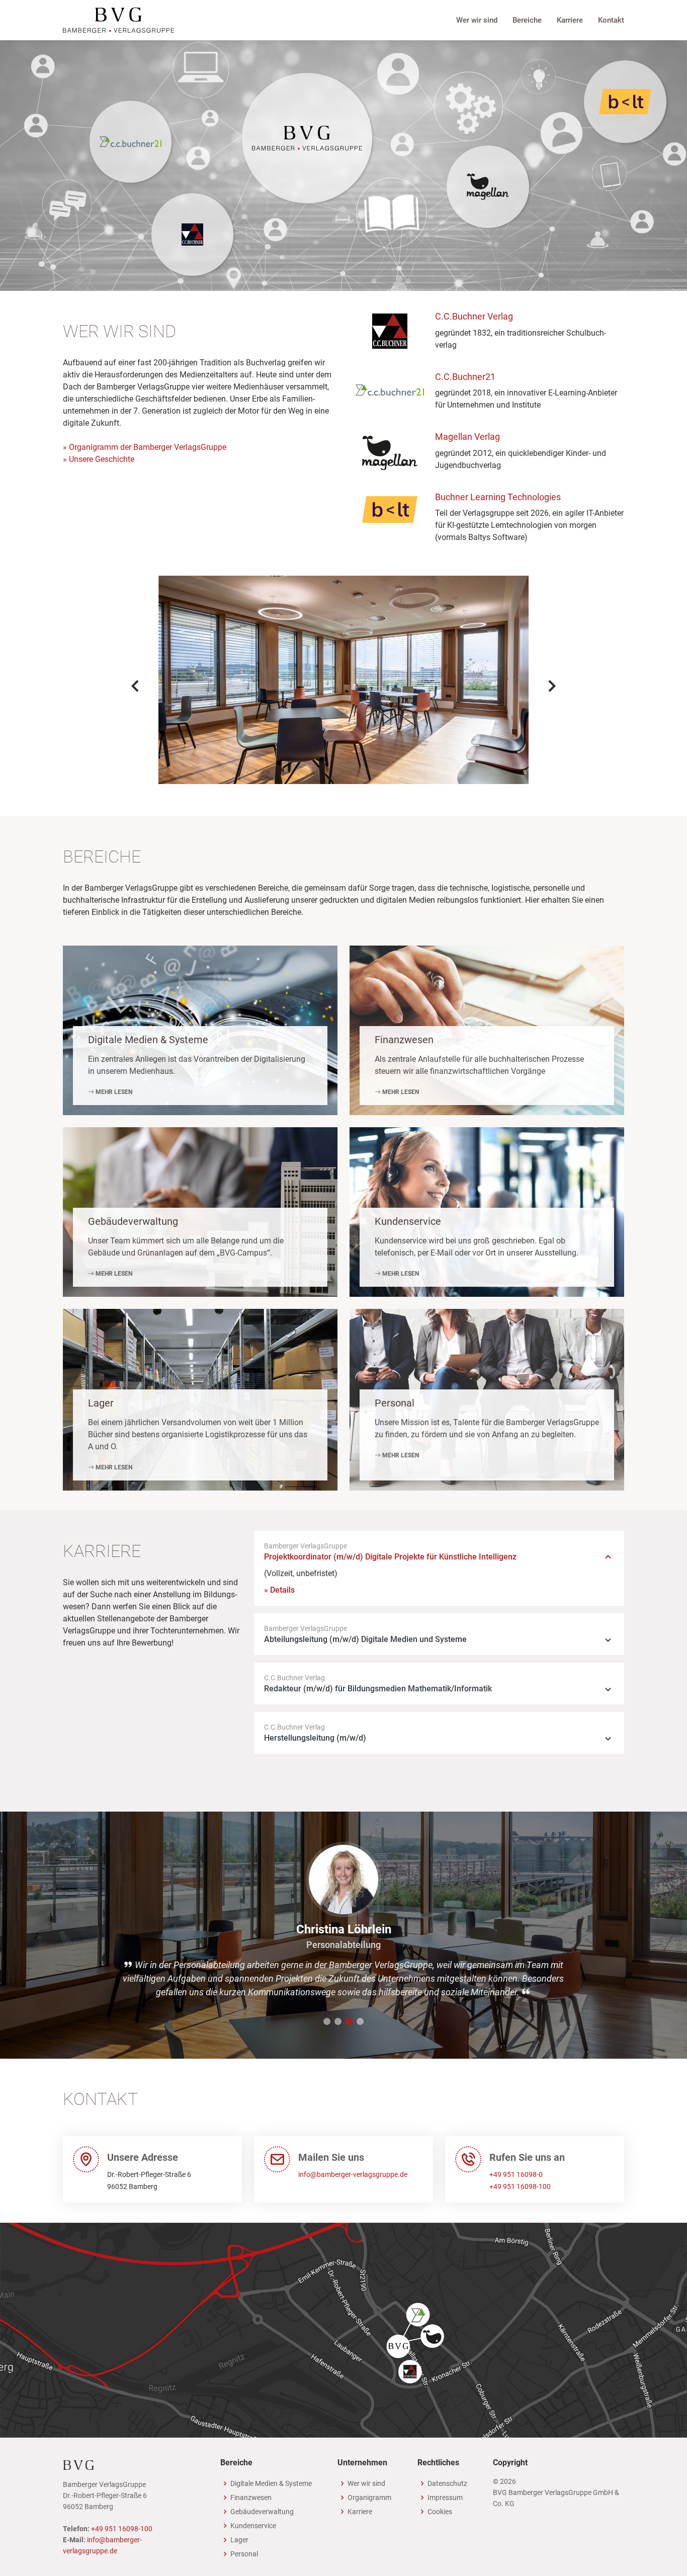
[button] (327, 2021)
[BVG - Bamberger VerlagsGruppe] (118, 19)
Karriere (570, 20)
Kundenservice (408, 1221)
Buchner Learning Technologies (498, 497)
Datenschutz (447, 2483)
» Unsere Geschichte (99, 459)
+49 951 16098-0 (516, 2174)
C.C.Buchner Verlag (474, 316)
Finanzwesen (404, 1040)
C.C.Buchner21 (465, 377)
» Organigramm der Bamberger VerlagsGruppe (145, 447)
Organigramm (369, 2497)
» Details (279, 1590)
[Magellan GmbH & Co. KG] (488, 187)
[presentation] (136, 686)
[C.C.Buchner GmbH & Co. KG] (193, 235)
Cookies (440, 2512)
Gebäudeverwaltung (133, 1221)
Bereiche (527, 20)
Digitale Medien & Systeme (148, 1040)
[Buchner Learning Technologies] (625, 102)
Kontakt (611, 20)
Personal (395, 1403)
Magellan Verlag (467, 437)
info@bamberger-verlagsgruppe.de (353, 2174)
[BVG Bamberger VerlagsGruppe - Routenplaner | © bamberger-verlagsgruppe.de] (343, 2330)
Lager (101, 1403)
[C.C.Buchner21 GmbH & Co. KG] (131, 142)
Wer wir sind (477, 20)
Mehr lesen (113, 1092)
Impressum (445, 2497)
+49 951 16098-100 (520, 2187)
